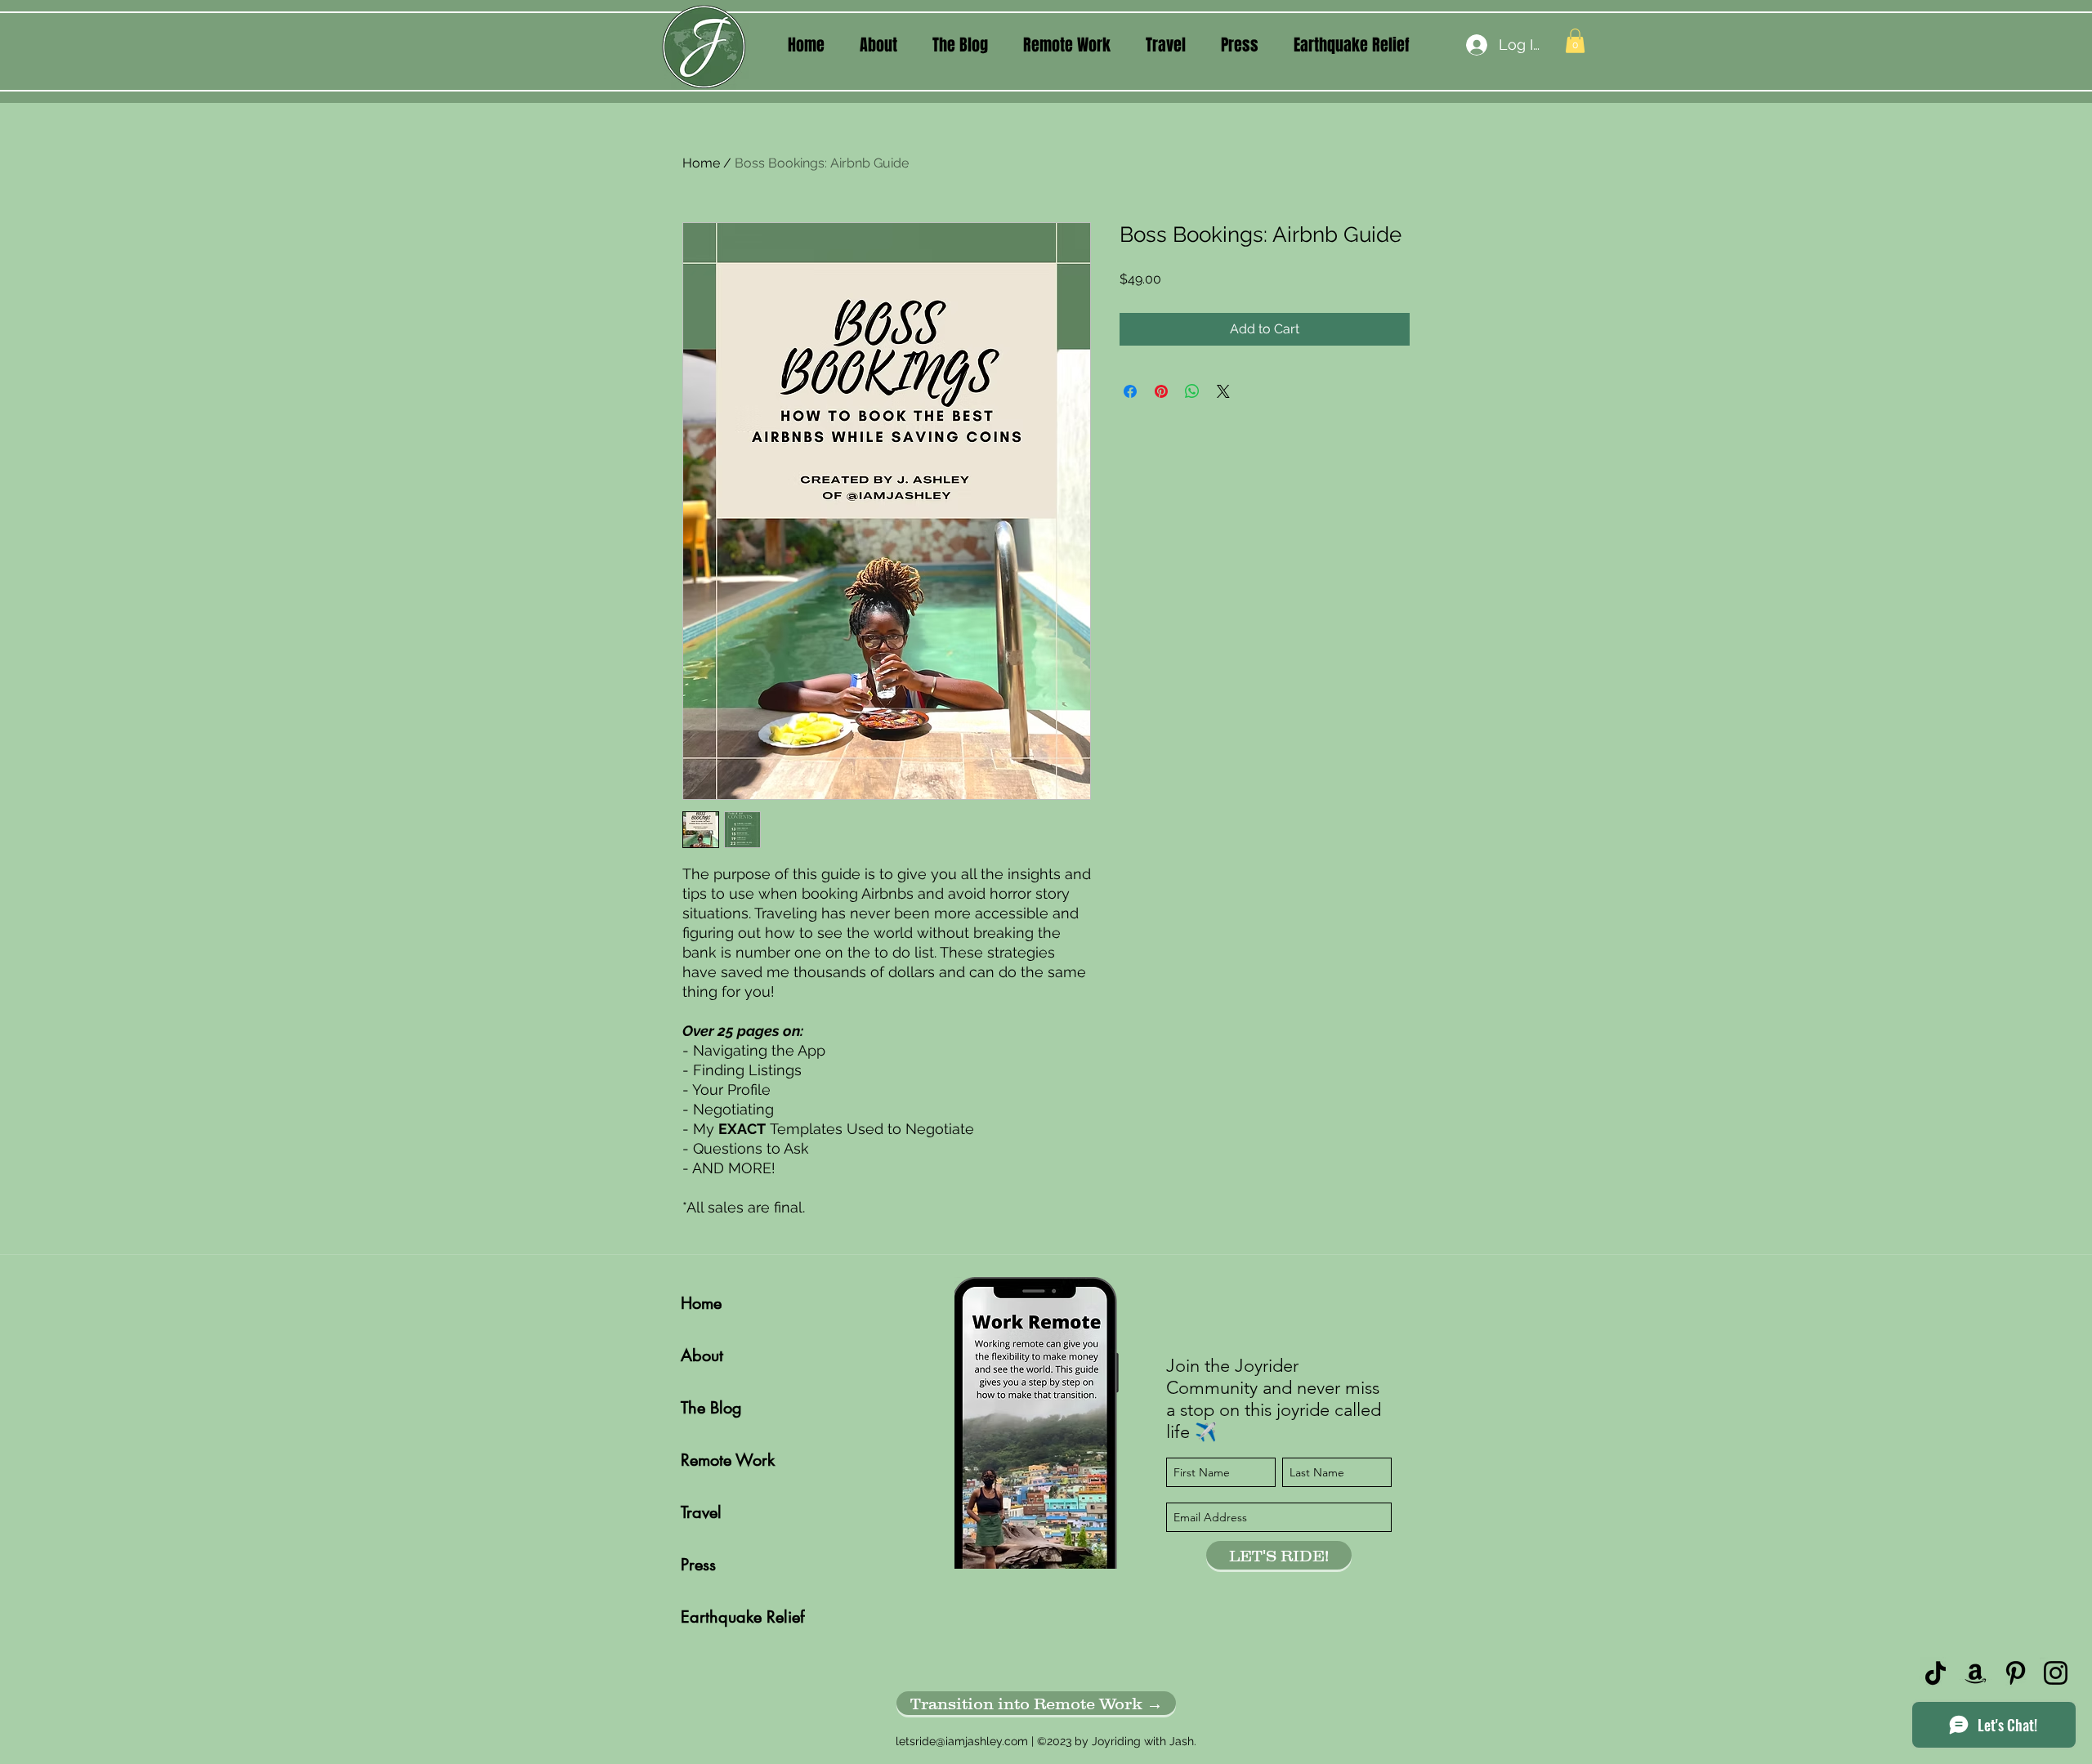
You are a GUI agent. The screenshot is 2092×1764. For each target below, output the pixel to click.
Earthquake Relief (738, 1617)
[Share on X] (1223, 391)
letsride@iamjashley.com (962, 1741)
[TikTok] (1936, 1673)
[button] (878, 45)
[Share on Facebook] (1130, 391)
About (702, 1355)
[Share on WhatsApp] (1192, 391)
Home (701, 163)
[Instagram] (2056, 1673)
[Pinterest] (2016, 1673)
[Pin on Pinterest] (1161, 391)
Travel (701, 1512)
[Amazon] (1976, 1673)
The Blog (711, 1408)
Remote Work (728, 1460)
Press (698, 1565)
